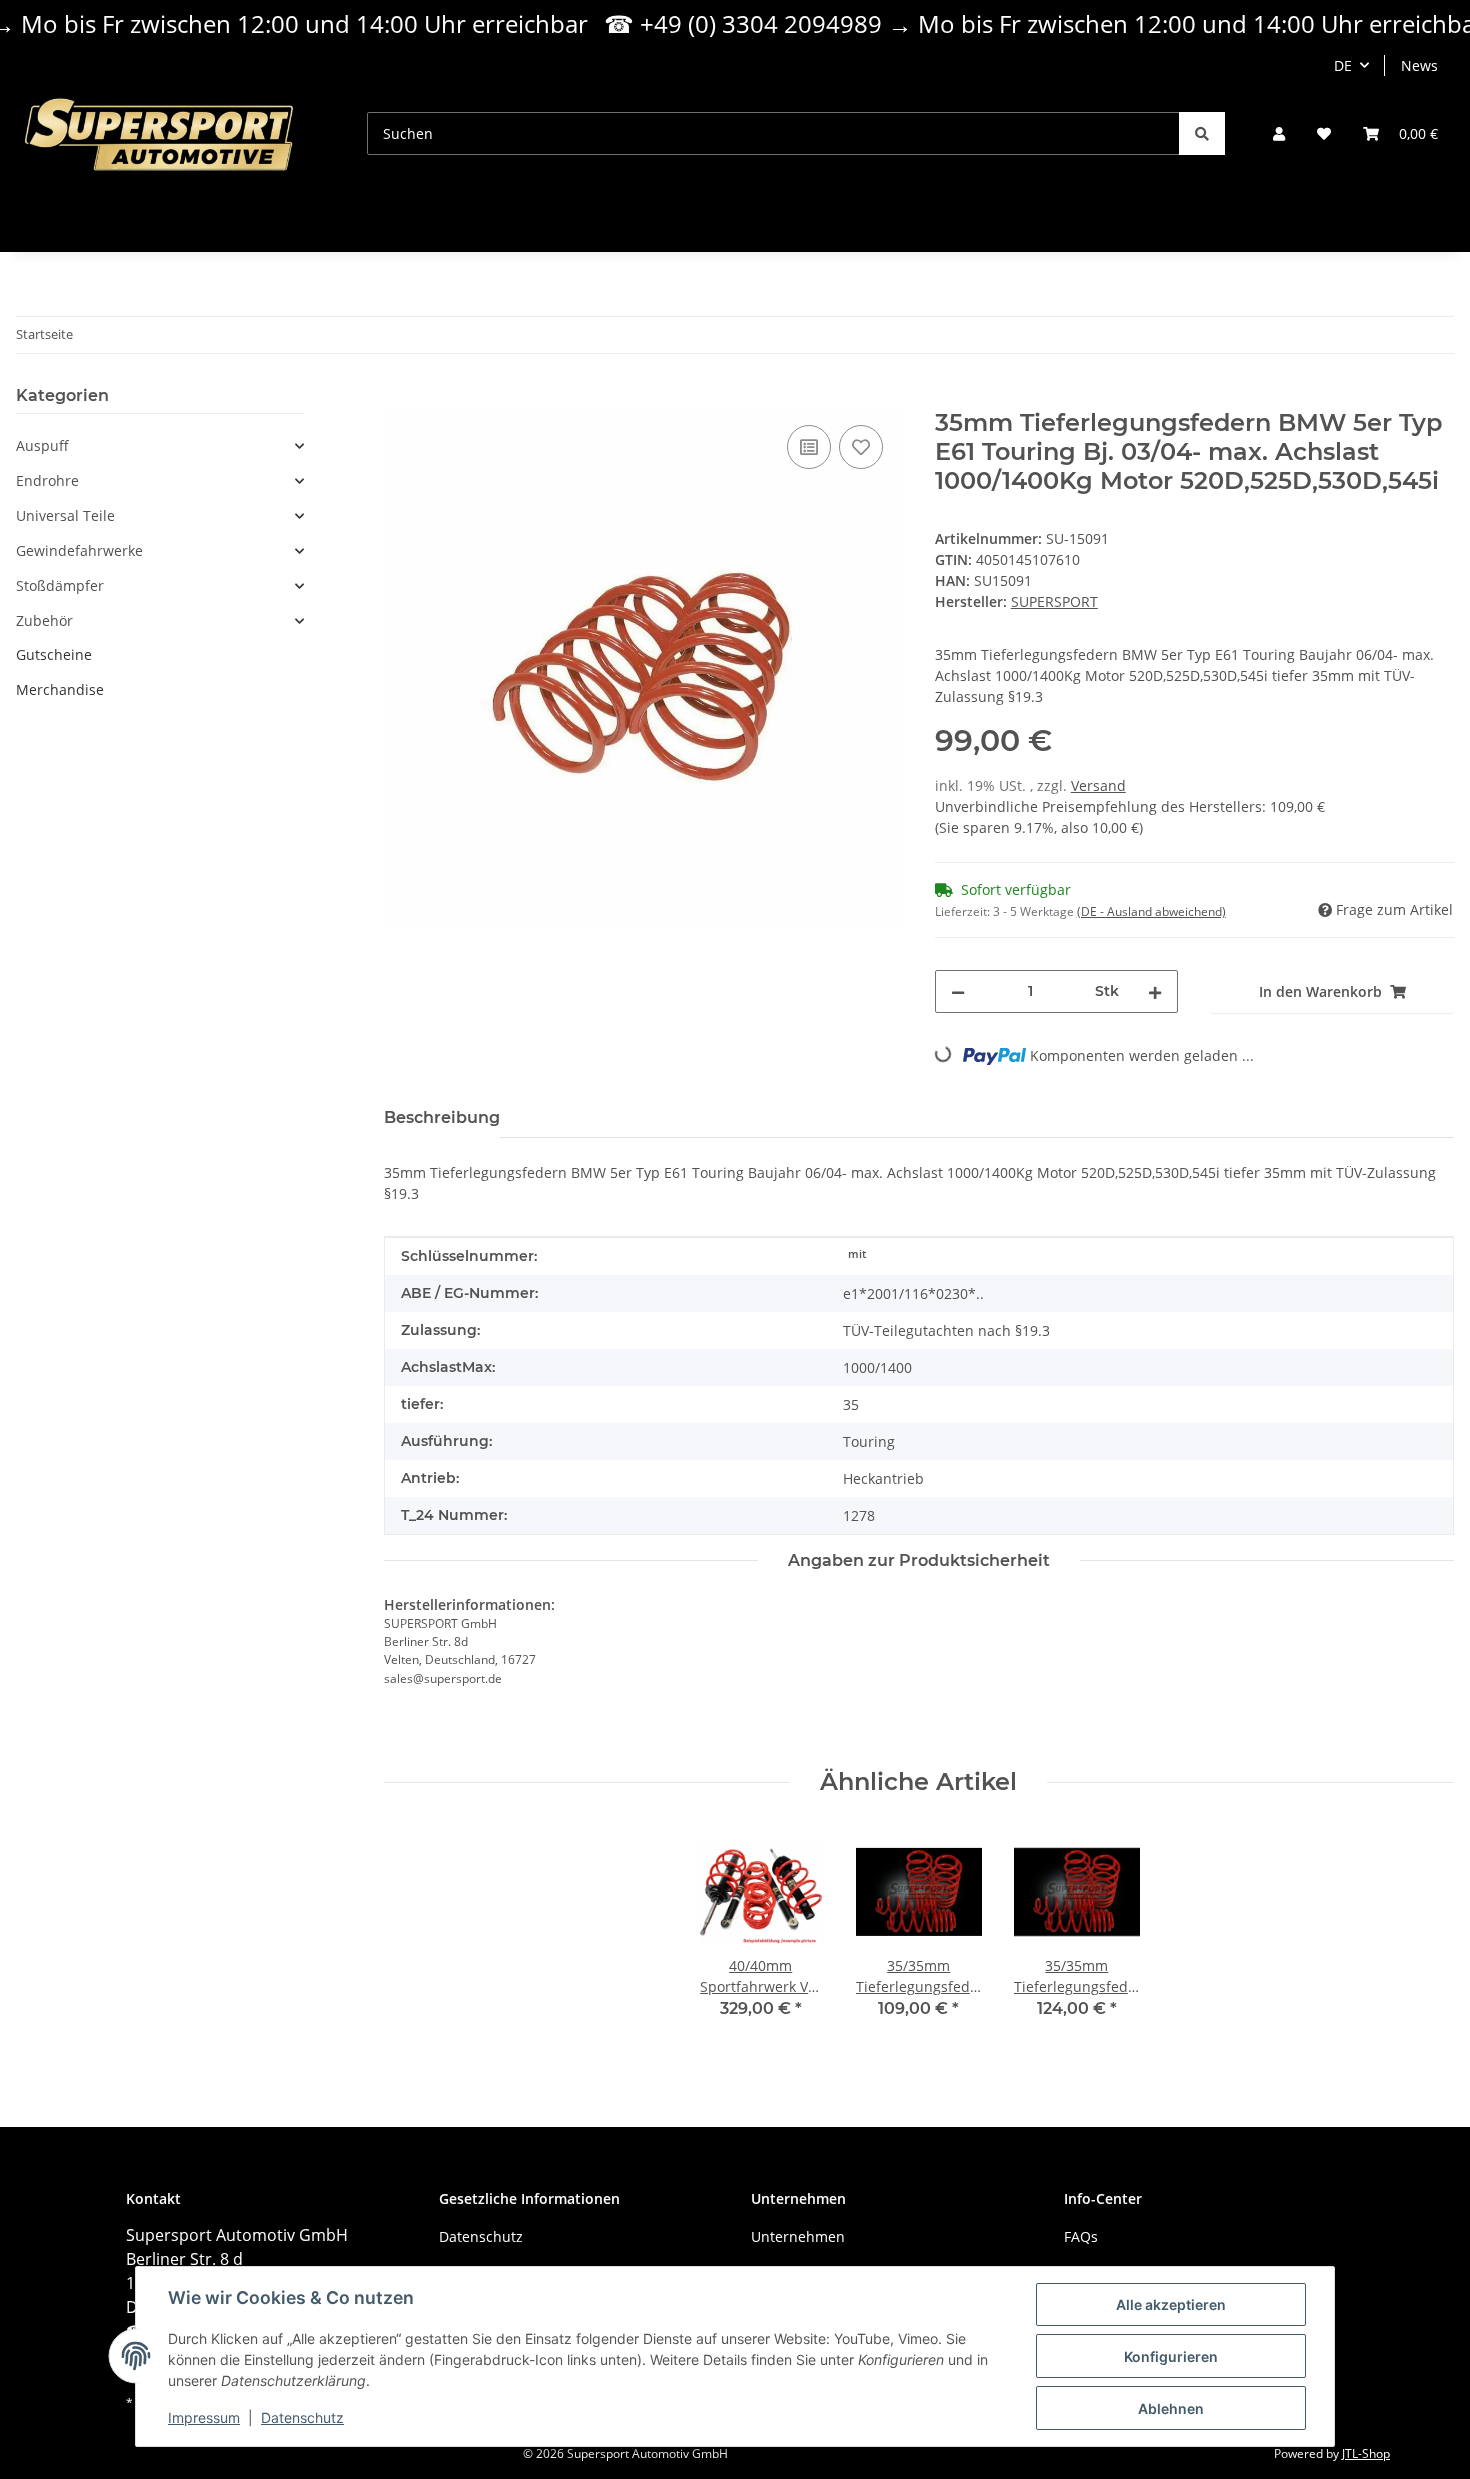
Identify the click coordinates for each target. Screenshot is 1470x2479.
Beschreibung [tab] (442, 1117)
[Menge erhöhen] (1155, 991)
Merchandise (60, 689)
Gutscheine (54, 654)
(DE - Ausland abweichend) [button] (1151, 911)
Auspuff (42, 446)
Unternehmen (798, 2236)
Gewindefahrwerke (79, 551)
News (1419, 65)
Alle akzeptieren (1171, 2304)
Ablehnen (1171, 2408)
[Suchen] (1202, 133)
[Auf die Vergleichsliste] (809, 447)
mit (857, 1254)
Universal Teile (65, 516)
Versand (1098, 785)
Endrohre (47, 481)
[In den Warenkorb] (400, 398)
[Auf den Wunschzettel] (861, 447)
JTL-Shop (1366, 2453)
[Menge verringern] (958, 991)
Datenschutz (302, 2417)
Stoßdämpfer (60, 586)
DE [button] (1343, 65)
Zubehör (44, 621)
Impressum (204, 2417)
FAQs (1081, 2236)
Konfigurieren (1171, 2356)
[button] (1279, 133)
